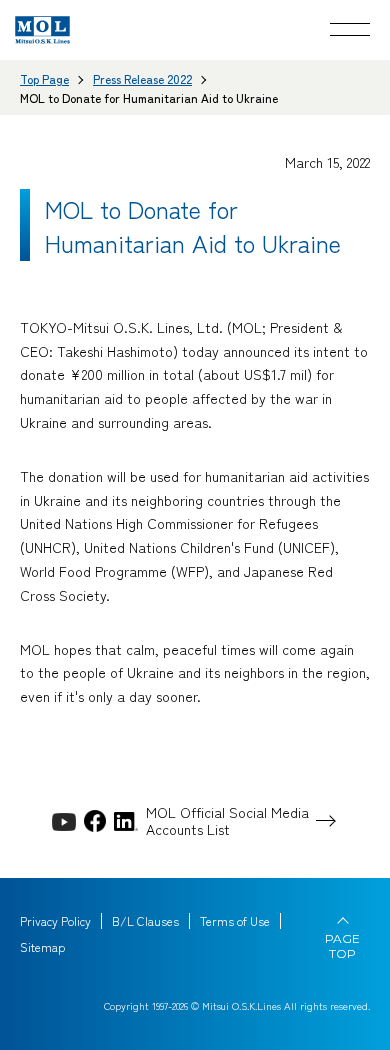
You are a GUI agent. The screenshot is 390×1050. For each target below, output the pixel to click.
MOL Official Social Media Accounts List (227, 821)
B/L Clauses (145, 921)
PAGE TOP (342, 946)
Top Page (44, 78)
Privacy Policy (55, 921)
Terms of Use (235, 921)
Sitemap (42, 947)
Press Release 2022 (142, 78)
